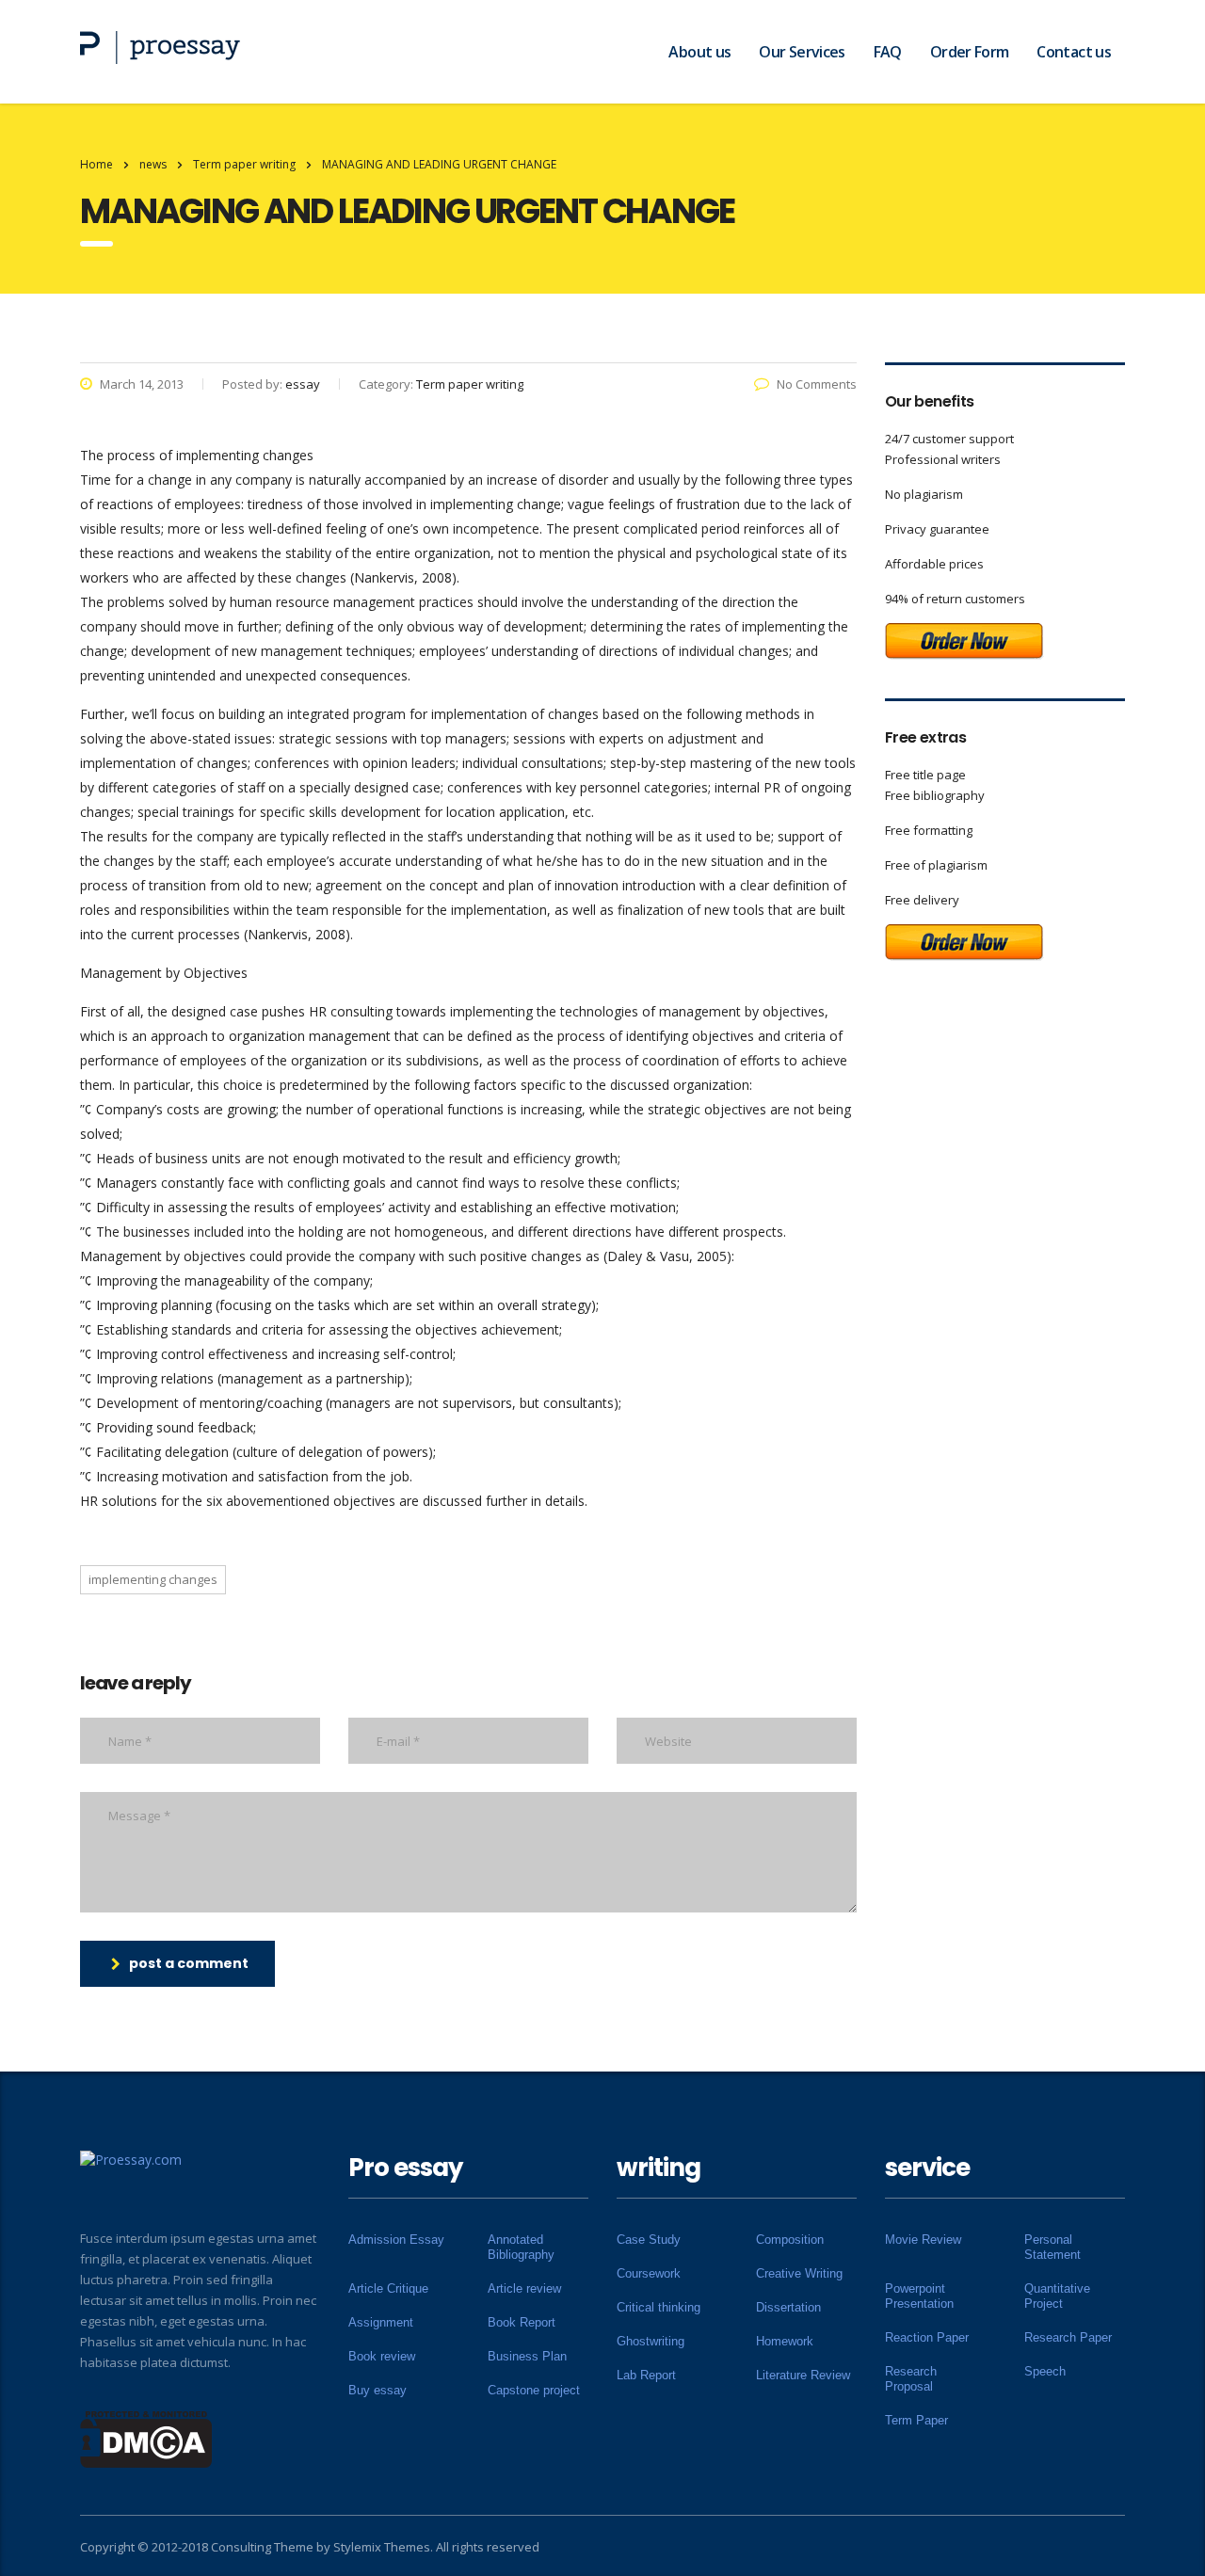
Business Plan (527, 2356)
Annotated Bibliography (521, 2247)
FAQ (888, 52)
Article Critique (388, 2288)
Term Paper (916, 2420)
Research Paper (1068, 2337)
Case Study (649, 2240)
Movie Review (923, 2240)
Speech (1045, 2371)
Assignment (381, 2322)
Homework (785, 2341)
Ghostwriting (651, 2341)
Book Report (522, 2322)
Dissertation (788, 2307)
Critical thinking (659, 2307)
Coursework (649, 2273)
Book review (382, 2356)
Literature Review (803, 2375)
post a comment (189, 1963)
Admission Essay (396, 2240)
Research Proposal (911, 2379)
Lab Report (646, 2375)
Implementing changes (153, 1579)
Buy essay (378, 2390)
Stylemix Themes (382, 2547)
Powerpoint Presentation (919, 2296)
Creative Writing (799, 2273)
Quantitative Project (1057, 2296)
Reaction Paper (927, 2337)
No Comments (817, 384)
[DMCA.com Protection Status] (146, 2438)
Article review (524, 2288)
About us (699, 52)
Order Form (970, 52)
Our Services (802, 52)
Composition (790, 2240)
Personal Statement (1052, 2247)
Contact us (1074, 52)
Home (96, 164)
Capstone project (534, 2390)
